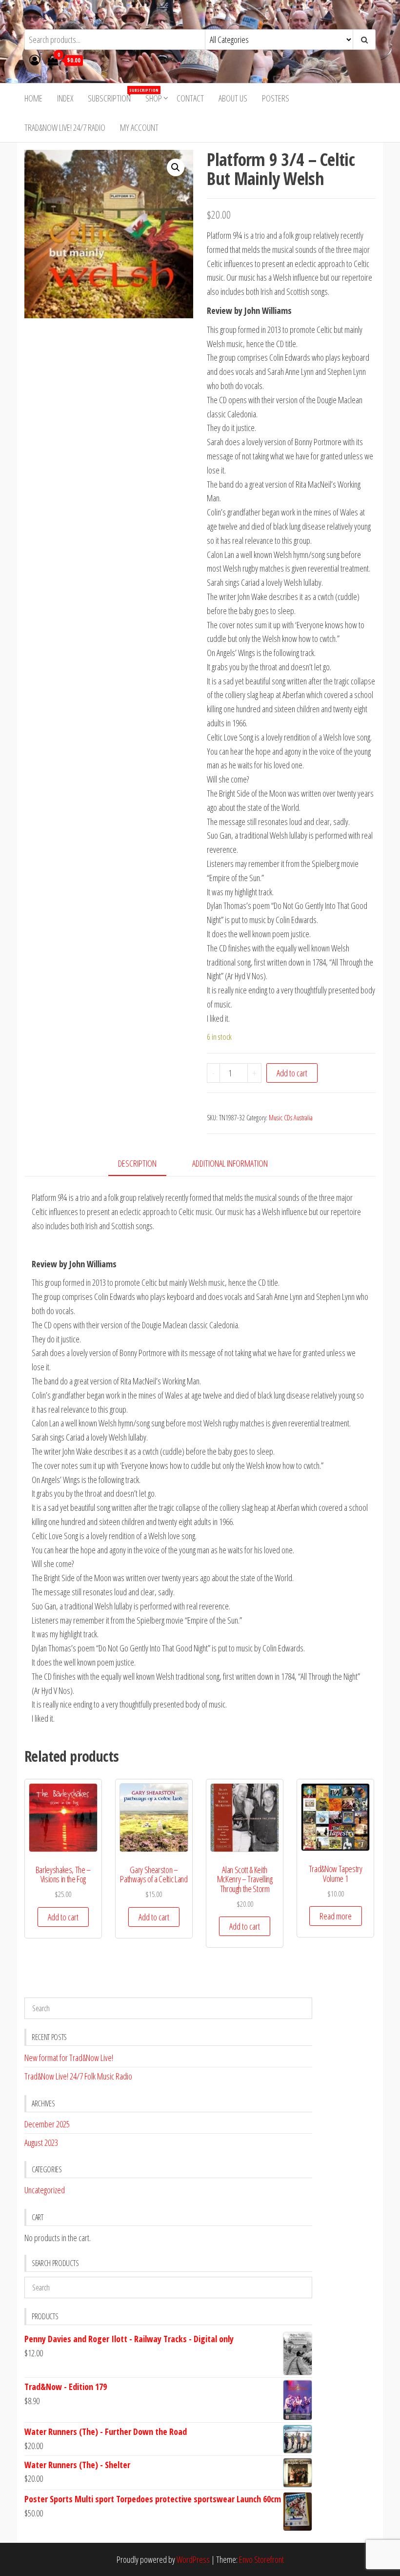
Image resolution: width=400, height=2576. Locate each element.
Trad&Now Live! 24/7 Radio (65, 127)
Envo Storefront (261, 2559)
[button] (176, 167)
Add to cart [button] (63, 1917)
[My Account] (35, 60)
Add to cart (292, 1073)
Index (65, 98)
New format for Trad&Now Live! (69, 2058)
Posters (276, 98)
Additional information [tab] (230, 1163)
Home (33, 98)
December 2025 (47, 2124)
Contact (190, 98)
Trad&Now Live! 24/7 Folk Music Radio (78, 2076)
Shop (154, 98)
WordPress (193, 2559)
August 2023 (41, 2143)
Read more (336, 1916)
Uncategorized (45, 2190)
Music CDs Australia (291, 1118)
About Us (233, 98)
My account (139, 127)
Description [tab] (137, 1163)
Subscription (113, 95)
